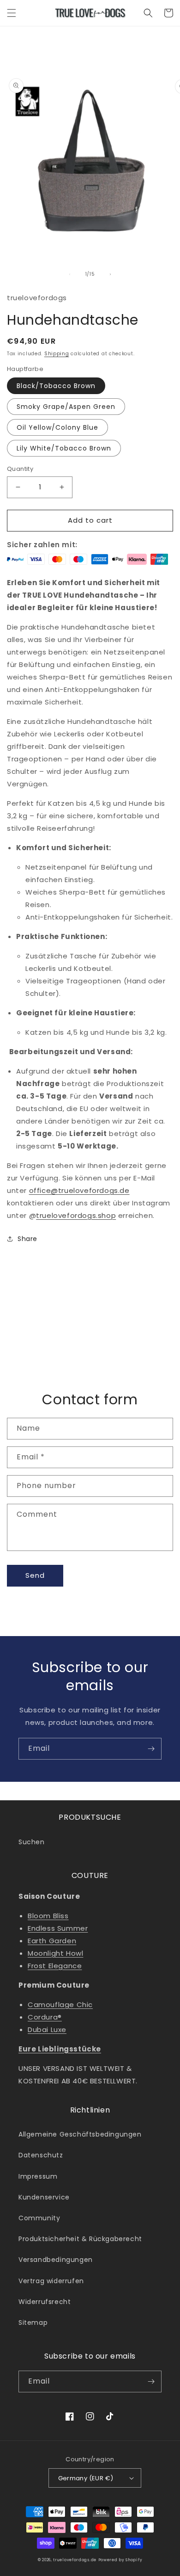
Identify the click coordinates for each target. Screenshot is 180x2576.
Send (35, 1575)
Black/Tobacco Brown (56, 386)
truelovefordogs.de (75, 2560)
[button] (12, 13)
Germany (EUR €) (86, 2478)
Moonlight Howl (55, 1953)
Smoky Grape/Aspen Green (66, 407)
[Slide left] (70, 274)
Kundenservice (44, 2197)
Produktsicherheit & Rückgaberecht (80, 2239)
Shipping (57, 354)
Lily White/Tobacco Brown (64, 448)
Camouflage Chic (60, 2005)
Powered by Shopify (120, 2560)
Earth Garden (52, 1941)
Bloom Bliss (48, 1916)
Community (39, 2218)
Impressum (38, 2176)
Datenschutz (41, 2155)
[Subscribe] (151, 1749)
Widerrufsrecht (45, 2302)
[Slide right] (110, 274)
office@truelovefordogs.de (79, 1190)
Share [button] (27, 1239)
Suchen (32, 1842)
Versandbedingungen (56, 2260)
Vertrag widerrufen (51, 2281)
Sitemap (33, 2323)
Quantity (20, 469)
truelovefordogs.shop (76, 1215)
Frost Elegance (55, 1966)
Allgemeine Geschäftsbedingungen (80, 2134)
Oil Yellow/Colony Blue (57, 427)
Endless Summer (58, 1928)
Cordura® (45, 2017)
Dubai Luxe (47, 2029)
